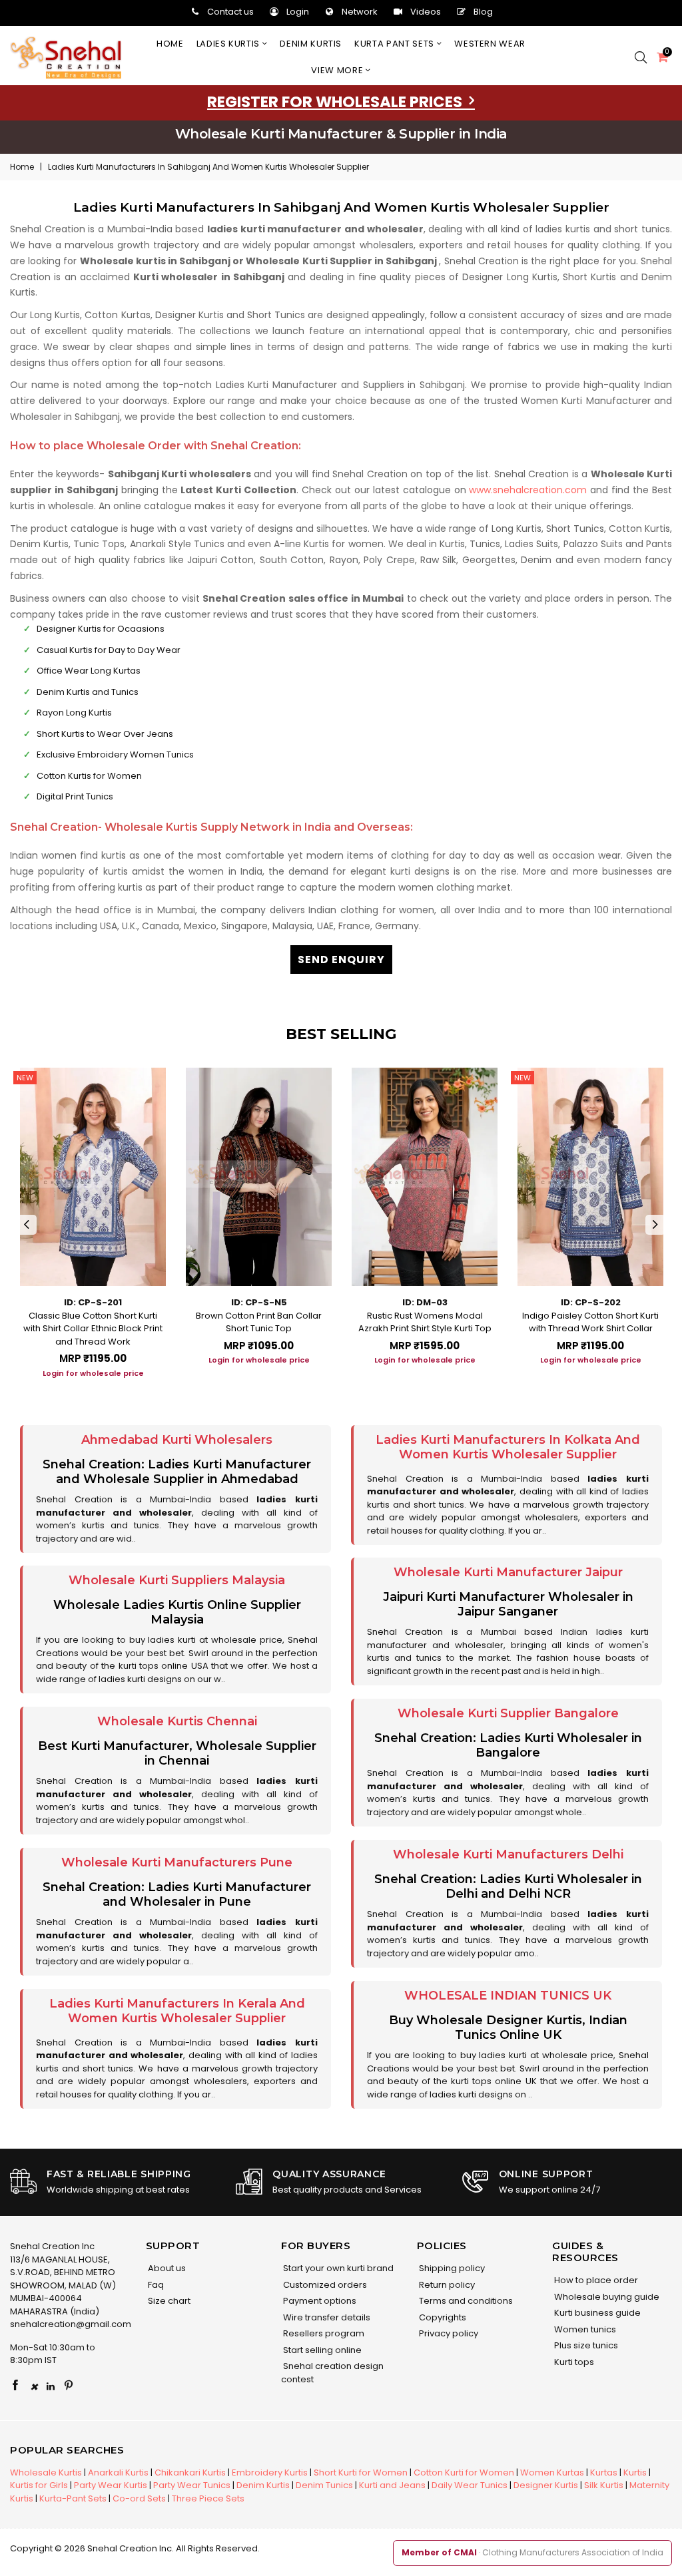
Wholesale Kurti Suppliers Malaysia (177, 1580)
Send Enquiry (341, 960)
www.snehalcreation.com (528, 490)
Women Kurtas (552, 2472)
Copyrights (442, 2317)
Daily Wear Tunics (470, 2485)
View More (338, 70)
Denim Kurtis (263, 2485)
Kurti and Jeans (392, 2485)
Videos (426, 12)
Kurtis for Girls (39, 2485)
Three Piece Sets (208, 2498)
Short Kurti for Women (361, 2472)
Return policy (446, 2285)
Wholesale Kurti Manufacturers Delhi (508, 1854)
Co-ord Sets (139, 2498)
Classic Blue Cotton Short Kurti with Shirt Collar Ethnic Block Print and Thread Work (93, 1329)
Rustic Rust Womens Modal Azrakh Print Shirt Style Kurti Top (425, 1322)
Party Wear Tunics (192, 2485)
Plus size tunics (585, 2345)
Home (170, 44)
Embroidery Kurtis (270, 2472)
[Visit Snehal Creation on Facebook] (15, 2386)
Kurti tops (573, 2362)
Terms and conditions (465, 2301)
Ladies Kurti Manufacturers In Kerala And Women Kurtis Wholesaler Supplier (177, 2011)
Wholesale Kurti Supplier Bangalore (508, 1713)
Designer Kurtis (546, 2485)
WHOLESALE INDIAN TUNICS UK (508, 1996)
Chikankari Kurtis (190, 2472)
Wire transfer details (326, 2317)
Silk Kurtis (604, 2485)
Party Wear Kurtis (111, 2485)
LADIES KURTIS (229, 44)
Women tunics (584, 2329)
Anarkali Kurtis (118, 2472)
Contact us (230, 12)
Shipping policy (451, 2268)
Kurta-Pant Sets (73, 2498)
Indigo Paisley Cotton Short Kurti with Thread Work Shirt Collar (590, 1322)
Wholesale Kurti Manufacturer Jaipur (508, 1572)
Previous (27, 1225)
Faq (155, 2285)
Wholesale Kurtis (46, 2472)
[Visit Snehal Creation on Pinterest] (69, 2386)
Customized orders (324, 2285)
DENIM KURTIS (311, 44)
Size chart (168, 2301)
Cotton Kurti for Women (464, 2472)
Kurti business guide (596, 2313)
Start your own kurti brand (337, 2268)
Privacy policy (448, 2333)
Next (655, 1225)
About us (166, 2268)
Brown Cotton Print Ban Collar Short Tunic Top (259, 1322)
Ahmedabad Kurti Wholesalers (177, 1440)
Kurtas (604, 2472)
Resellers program (323, 2333)
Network (360, 12)
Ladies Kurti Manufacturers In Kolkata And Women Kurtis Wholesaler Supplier (508, 1447)
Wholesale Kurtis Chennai (177, 1721)
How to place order (595, 2280)
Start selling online (321, 2350)
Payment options (319, 2301)
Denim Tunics (324, 2485)
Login (298, 12)
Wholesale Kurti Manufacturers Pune (177, 1862)
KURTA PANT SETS (395, 44)
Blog (483, 12)
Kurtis (635, 2472)
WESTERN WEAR (490, 44)
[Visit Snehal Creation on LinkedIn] (51, 2386)
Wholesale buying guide (606, 2297)
